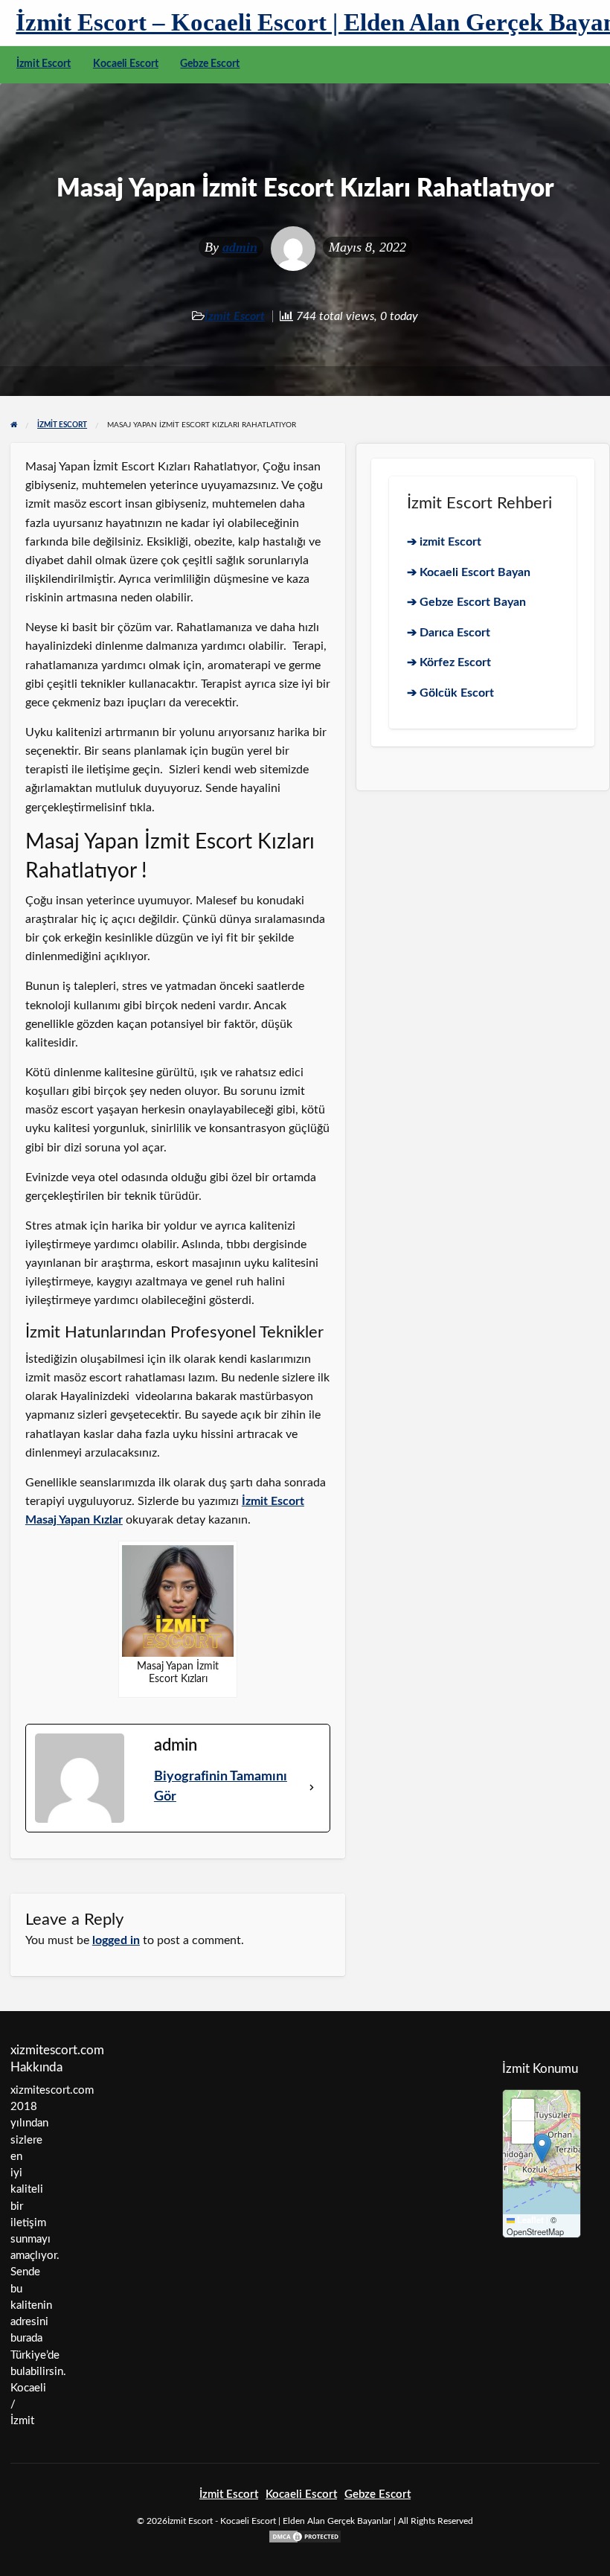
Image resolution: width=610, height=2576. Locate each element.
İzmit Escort (44, 64)
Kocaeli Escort (126, 64)
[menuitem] (44, 65)
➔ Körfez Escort (449, 662)
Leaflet (529, 2220)
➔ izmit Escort (444, 542)
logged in (116, 1940)
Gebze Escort (210, 64)
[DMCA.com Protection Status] (305, 2536)
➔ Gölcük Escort (450, 693)
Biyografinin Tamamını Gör (221, 1787)
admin (240, 247)
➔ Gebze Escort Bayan (466, 602)
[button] (542, 2148)
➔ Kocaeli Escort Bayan (469, 572)
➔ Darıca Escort (449, 633)
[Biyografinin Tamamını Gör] (312, 1787)
